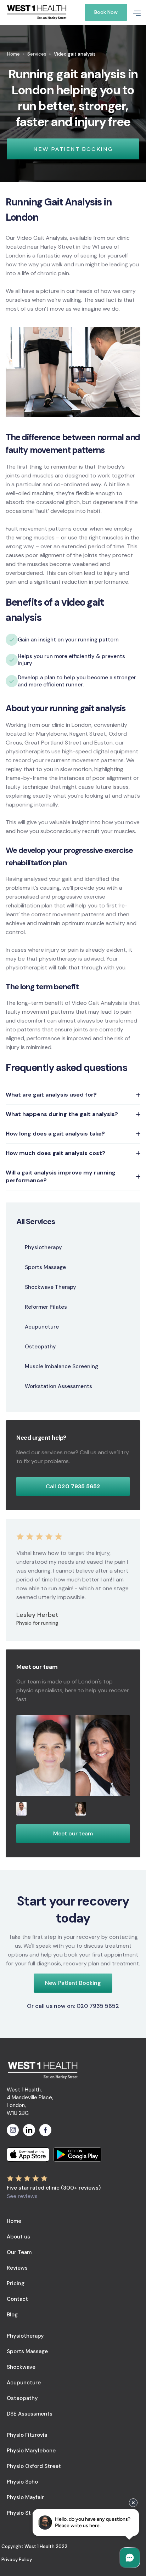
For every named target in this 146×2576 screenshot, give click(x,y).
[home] (42, 13)
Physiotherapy (25, 2336)
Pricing (16, 2283)
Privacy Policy (17, 2560)
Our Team (19, 2252)
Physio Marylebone (31, 2451)
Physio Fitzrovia (27, 2435)
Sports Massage (27, 2351)
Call (73, 1486)
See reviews (22, 2196)
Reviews (17, 2268)
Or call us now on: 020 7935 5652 (73, 2006)
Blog (12, 2315)
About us (18, 2237)
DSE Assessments (30, 2414)
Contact (17, 2299)
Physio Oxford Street (34, 2466)
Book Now (106, 12)
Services (37, 54)
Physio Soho (22, 2482)
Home (13, 54)
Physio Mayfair (25, 2497)
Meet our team (73, 1833)
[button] (134, 12)
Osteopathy (22, 2398)
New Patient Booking (73, 1983)
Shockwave (21, 2367)
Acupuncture (24, 2383)
